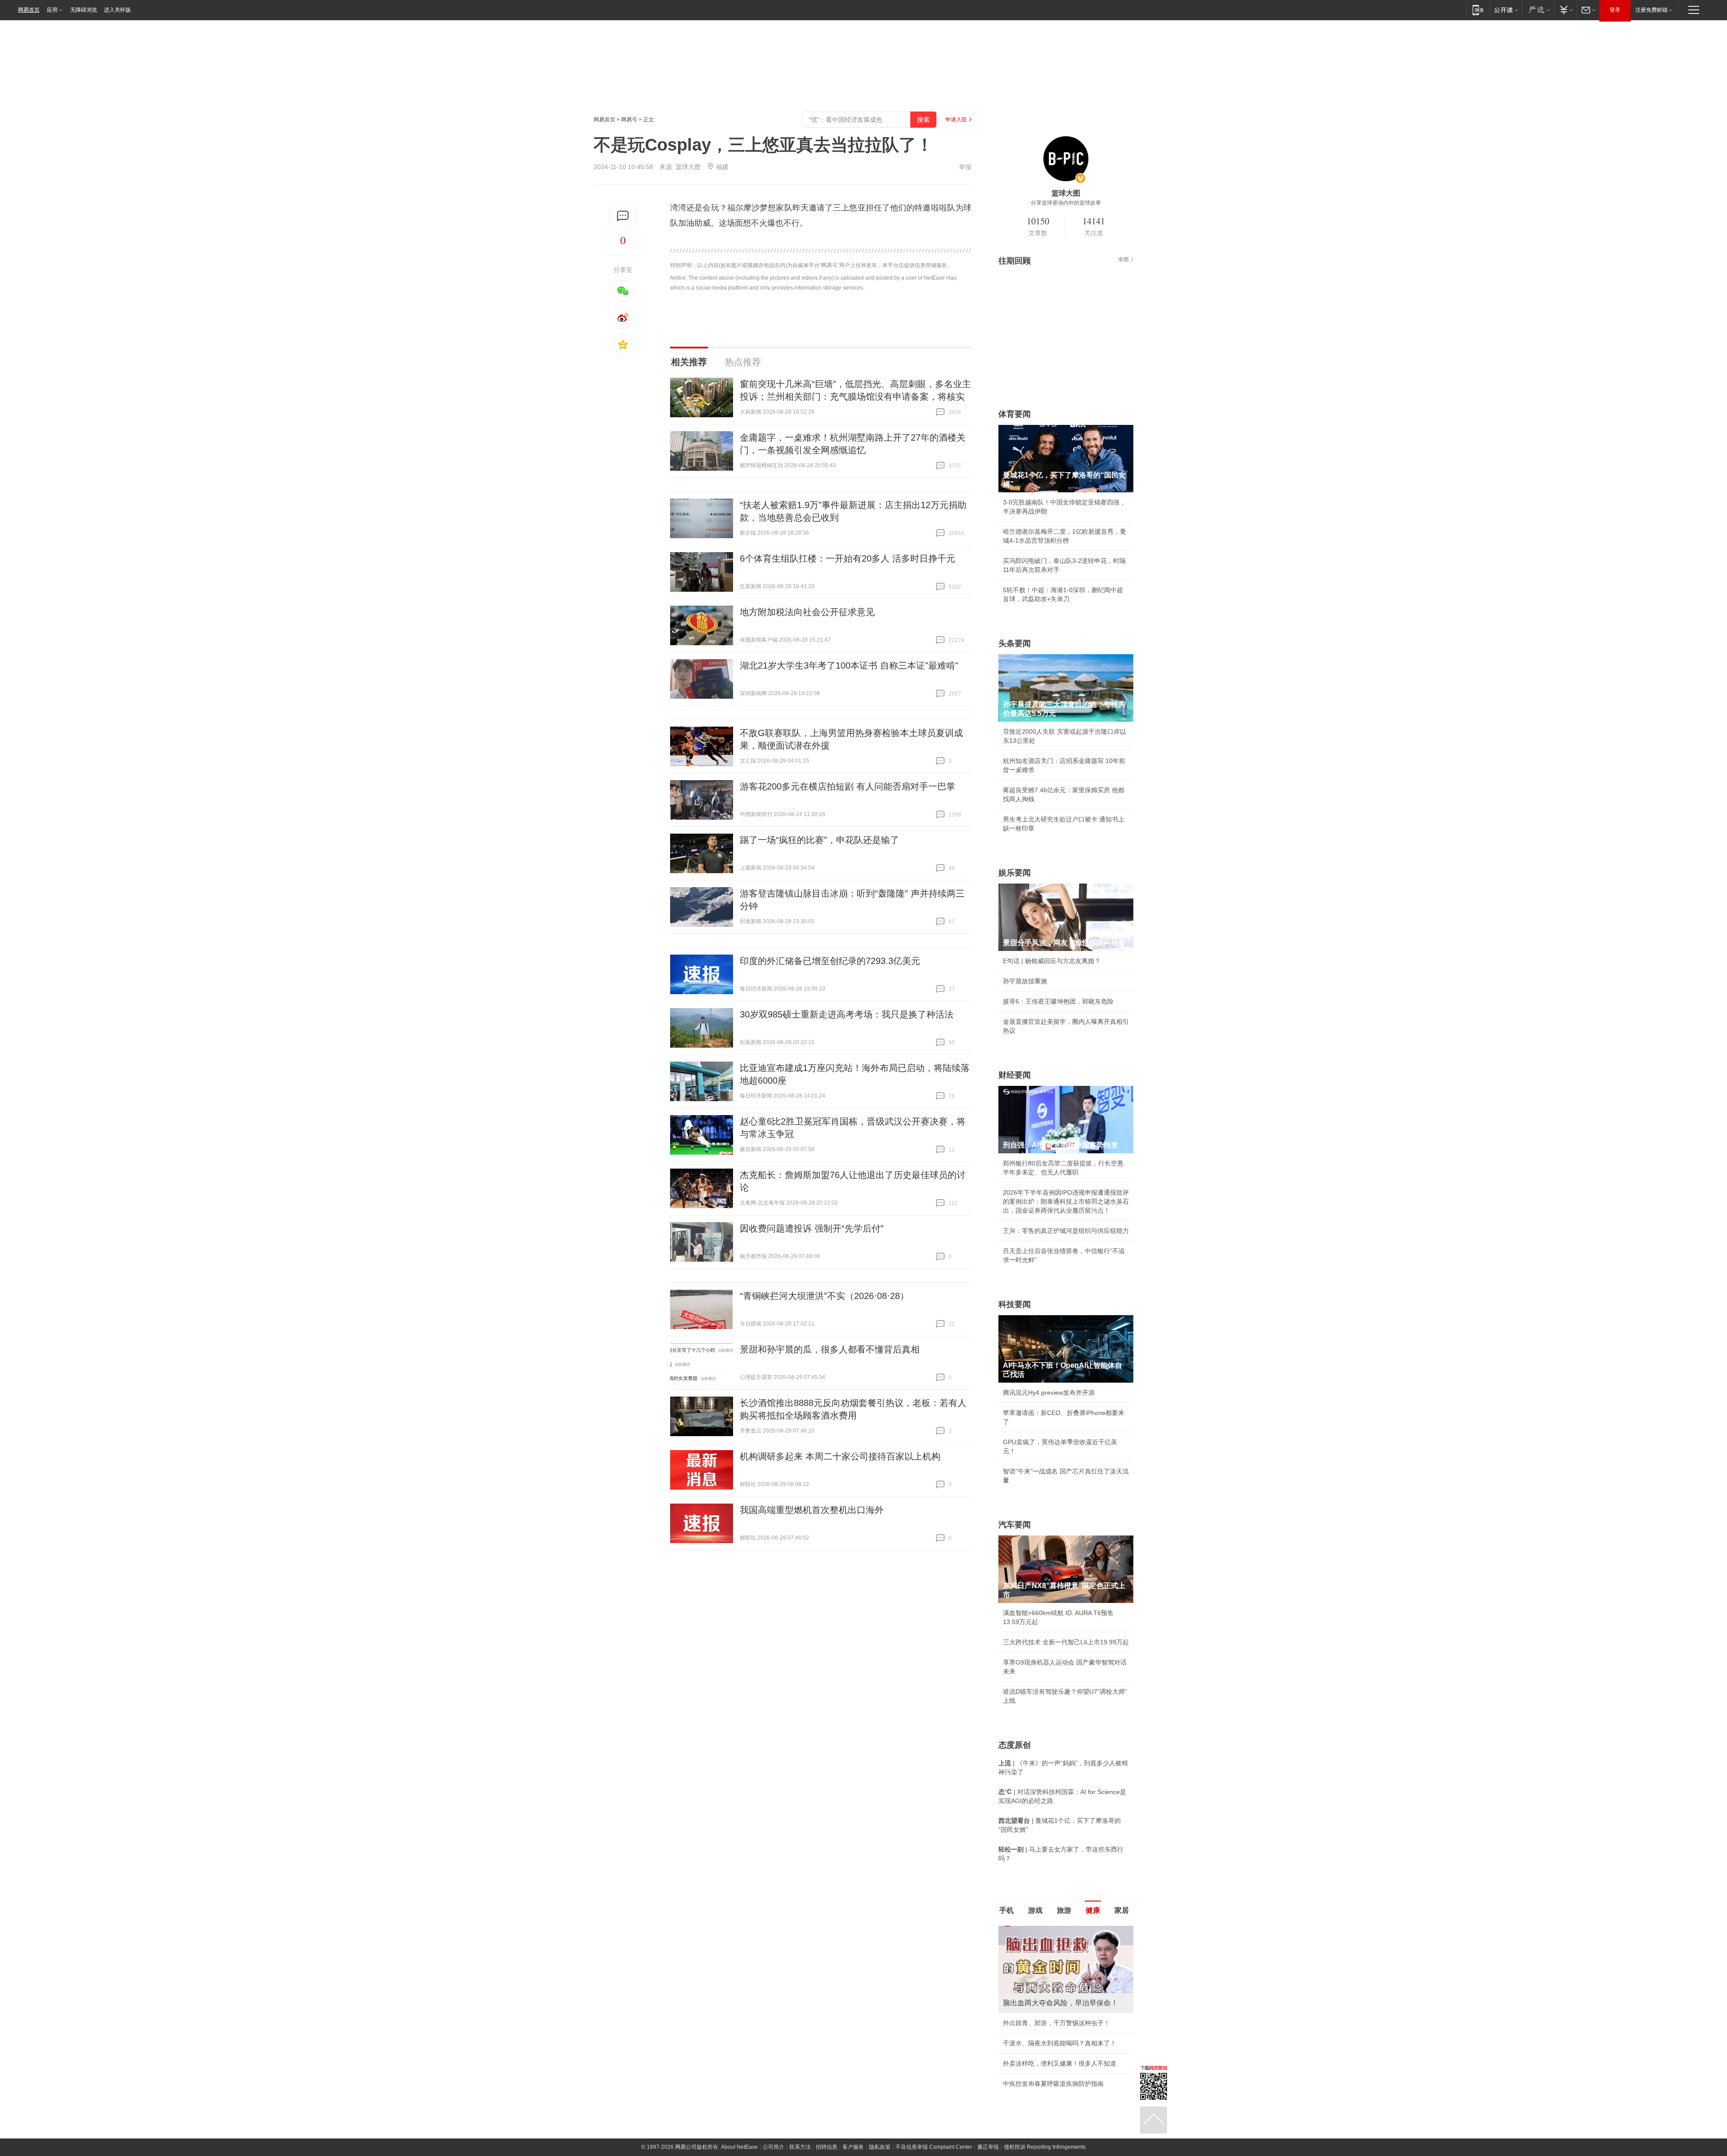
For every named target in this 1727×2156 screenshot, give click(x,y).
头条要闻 (1015, 643)
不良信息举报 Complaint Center (934, 2127)
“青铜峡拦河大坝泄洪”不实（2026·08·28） (824, 1296)
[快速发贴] (623, 216)
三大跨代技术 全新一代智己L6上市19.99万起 (1066, 1642)
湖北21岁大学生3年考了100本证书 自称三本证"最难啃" (849, 665)
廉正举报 (988, 2127)
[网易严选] (1538, 10)
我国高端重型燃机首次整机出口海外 (812, 1510)
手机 (1007, 1910)
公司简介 (774, 2127)
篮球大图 (688, 167)
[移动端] (1478, 10)
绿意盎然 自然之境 (1029, 2043)
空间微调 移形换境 (1029, 2063)
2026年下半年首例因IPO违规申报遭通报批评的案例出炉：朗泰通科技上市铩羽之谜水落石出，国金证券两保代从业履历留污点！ (1066, 1201)
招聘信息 (827, 2127)
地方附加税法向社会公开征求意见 (807, 612)
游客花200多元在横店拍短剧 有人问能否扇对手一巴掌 (848, 786)
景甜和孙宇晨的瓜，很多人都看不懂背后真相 (830, 1349)
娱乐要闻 (1015, 873)
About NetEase (739, 2127)
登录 (1615, 10)
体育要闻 (1015, 414)
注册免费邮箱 (1651, 10)
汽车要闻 (1015, 1525)
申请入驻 (956, 120)
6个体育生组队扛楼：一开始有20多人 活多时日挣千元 (848, 558)
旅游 (1064, 1910)
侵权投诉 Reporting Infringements (1045, 2127)
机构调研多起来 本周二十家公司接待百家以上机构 (840, 1456)
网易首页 (29, 10)
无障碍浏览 (84, 10)
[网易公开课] (1506, 10)
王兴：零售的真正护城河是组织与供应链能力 (1066, 1231)
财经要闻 (1015, 1075)
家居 (1122, 1910)
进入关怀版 (117, 10)
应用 (52, 10)
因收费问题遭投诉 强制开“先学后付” (812, 1228)
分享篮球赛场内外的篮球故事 (1066, 203)
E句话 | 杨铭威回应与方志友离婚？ (1052, 961)
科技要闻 (1015, 1304)
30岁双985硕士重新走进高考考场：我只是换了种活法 (847, 1014)
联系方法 (800, 2127)
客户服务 (853, 2127)
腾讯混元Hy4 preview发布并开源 (1049, 1393)
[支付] (1565, 10)
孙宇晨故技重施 (1025, 981)
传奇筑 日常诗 (1023, 2023)
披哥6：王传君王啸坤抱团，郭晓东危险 (1058, 1001)
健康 (1093, 1910)
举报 (965, 167)
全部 (1123, 259)
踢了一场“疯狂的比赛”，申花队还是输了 (819, 840)
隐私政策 (880, 2127)
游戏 (1035, 1910)
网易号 (629, 120)
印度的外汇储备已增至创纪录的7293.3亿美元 (830, 961)
